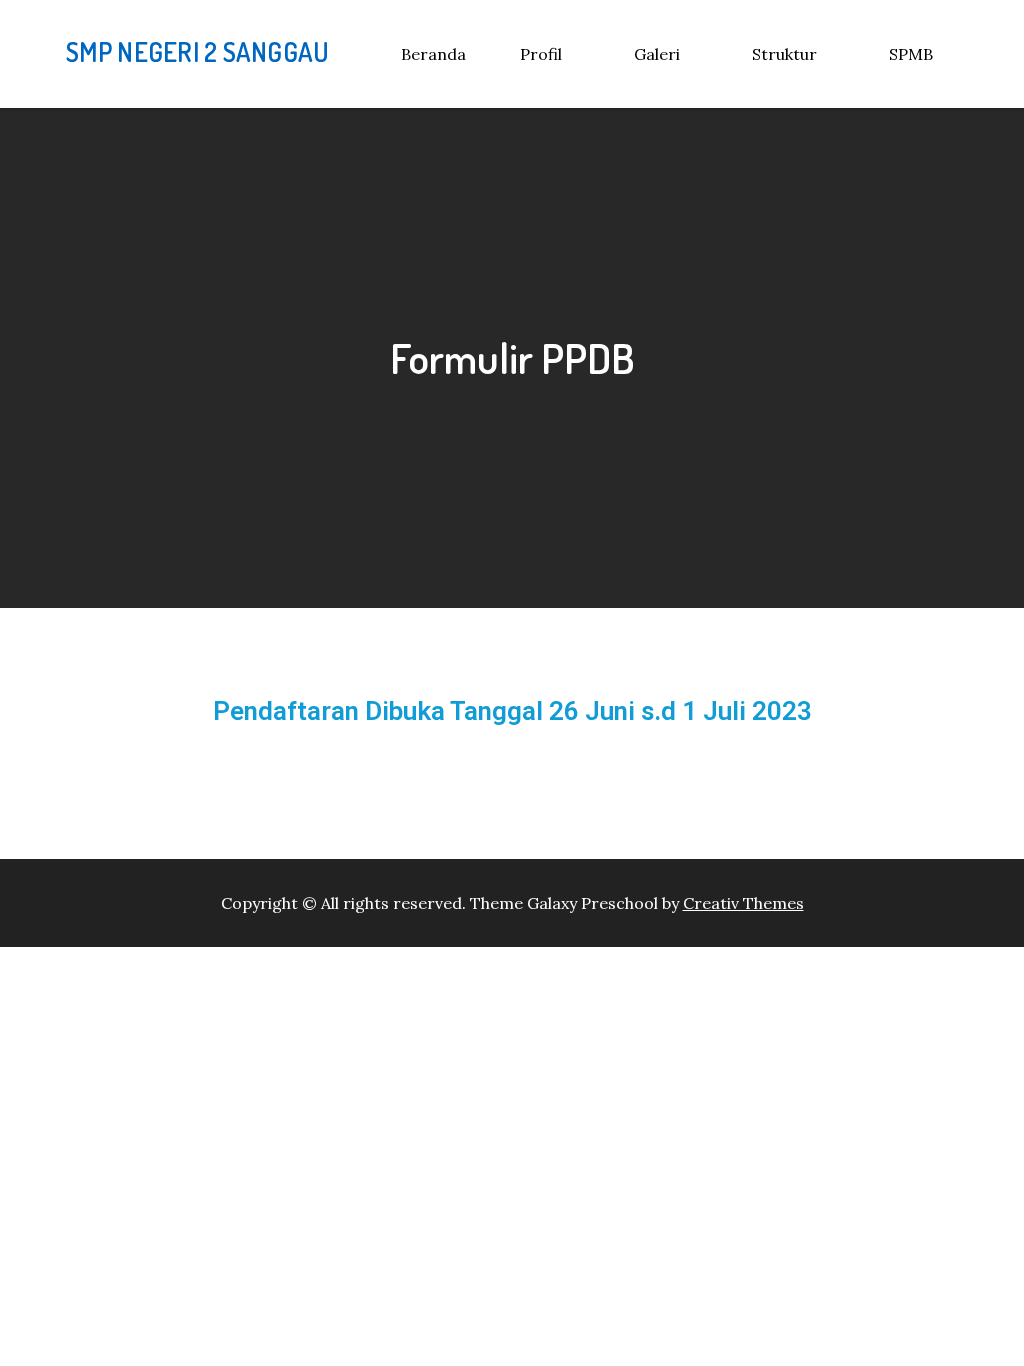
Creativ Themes (743, 903)
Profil (541, 54)
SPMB (911, 54)
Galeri (657, 54)
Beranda (433, 54)
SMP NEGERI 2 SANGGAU (197, 51)
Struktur (784, 54)
